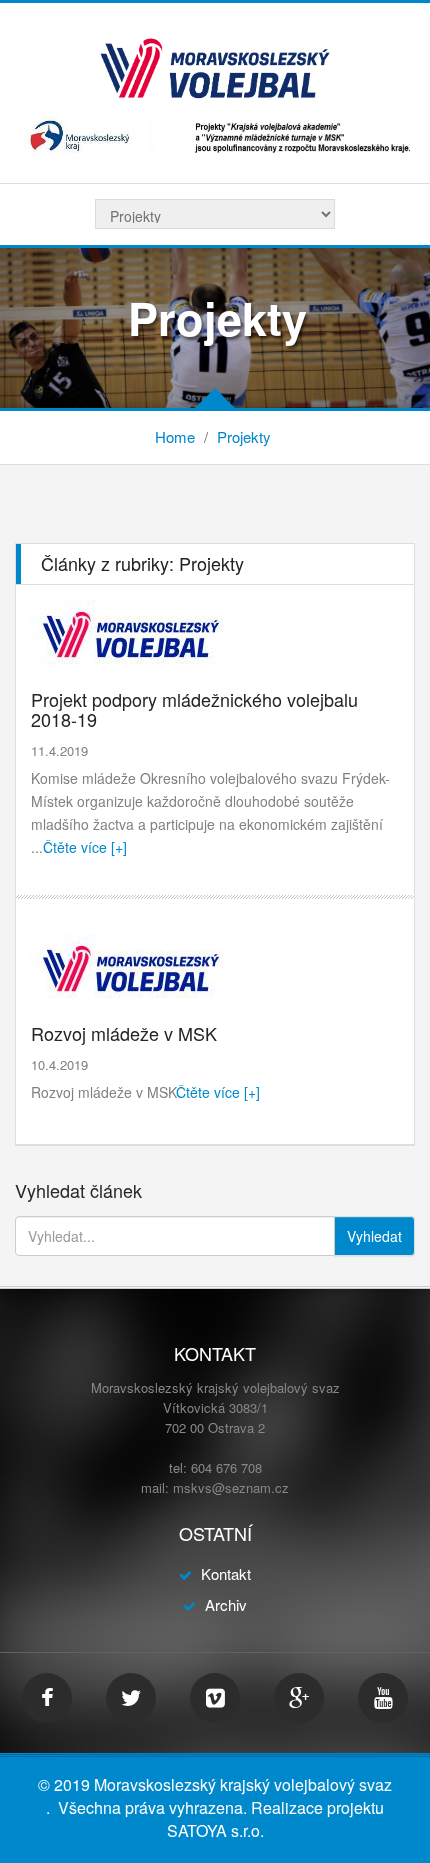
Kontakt (226, 1573)
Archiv (226, 1604)
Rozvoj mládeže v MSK (124, 1033)
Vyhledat (374, 1236)
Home (175, 436)
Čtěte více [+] (85, 847)
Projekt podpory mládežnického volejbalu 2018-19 (194, 709)
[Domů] (215, 66)
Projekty (244, 436)
